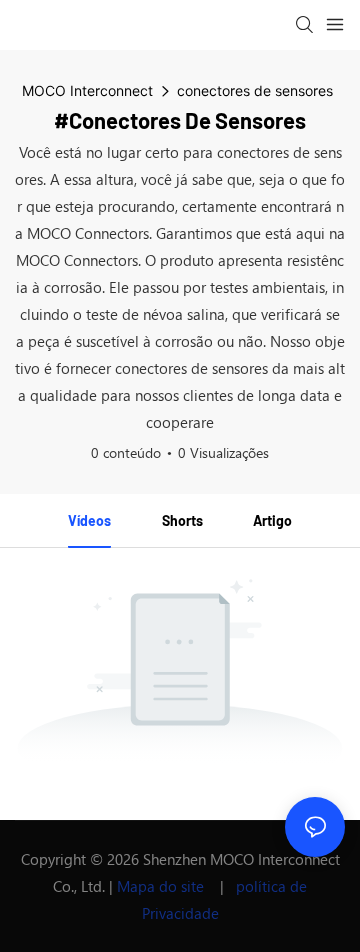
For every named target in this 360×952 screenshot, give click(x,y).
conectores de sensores (255, 90)
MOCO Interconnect (87, 90)
